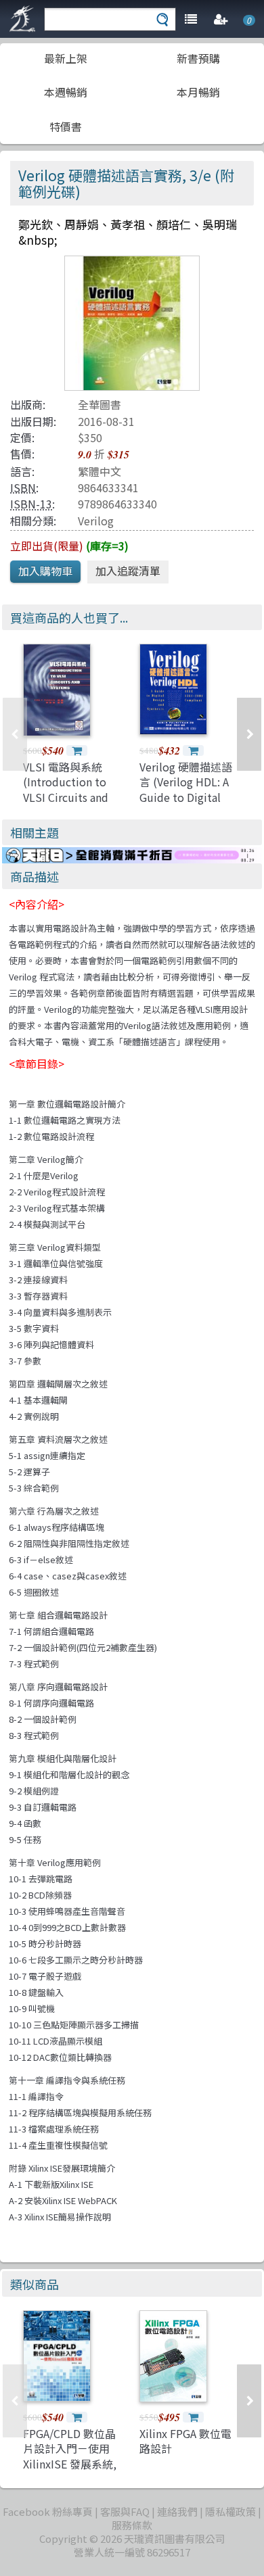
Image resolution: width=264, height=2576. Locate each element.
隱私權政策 (230, 2511)
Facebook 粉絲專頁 (48, 2511)
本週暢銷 (66, 92)
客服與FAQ (125, 2511)
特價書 (66, 126)
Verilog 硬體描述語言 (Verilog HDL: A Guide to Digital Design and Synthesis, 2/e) (186, 797)
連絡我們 (177, 2511)
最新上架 (66, 58)
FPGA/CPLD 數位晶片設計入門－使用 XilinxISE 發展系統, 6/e (70, 2456)
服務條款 (132, 2525)
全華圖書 (100, 404)
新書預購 (198, 58)
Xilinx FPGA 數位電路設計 (185, 2441)
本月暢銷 (198, 92)
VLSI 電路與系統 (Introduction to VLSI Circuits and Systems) (66, 789)
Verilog (96, 521)
